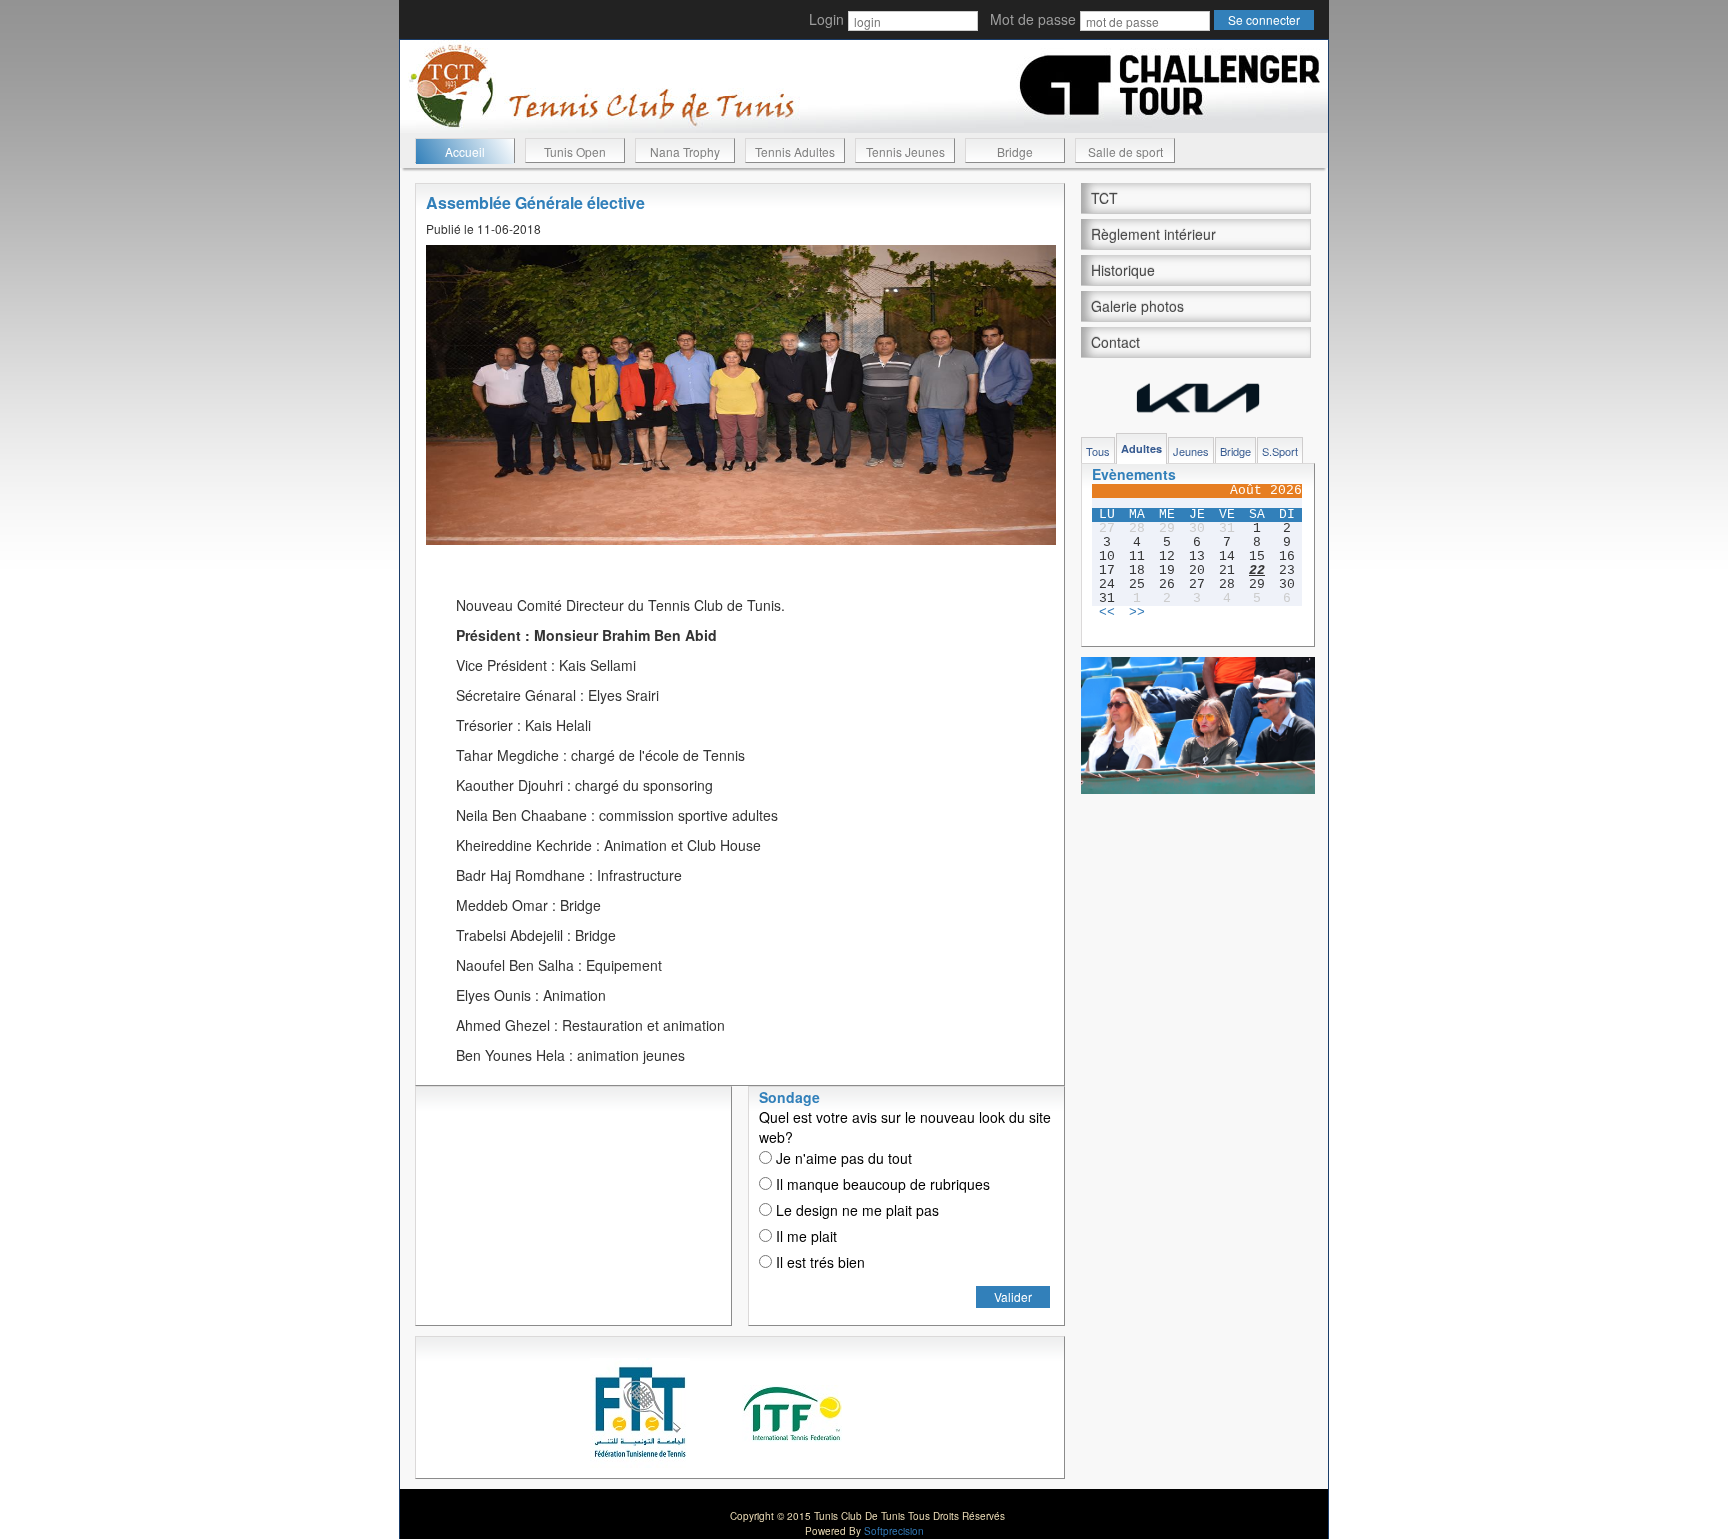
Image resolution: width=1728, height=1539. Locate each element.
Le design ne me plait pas (855, 1210)
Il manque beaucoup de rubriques (881, 1184)
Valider (1013, 1296)
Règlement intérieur (1153, 234)
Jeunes (1191, 451)
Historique (1123, 270)
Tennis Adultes (795, 151)
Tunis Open (575, 151)
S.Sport (1280, 451)
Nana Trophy (685, 151)
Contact (1115, 342)
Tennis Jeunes (905, 151)
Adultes (1141, 448)
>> (1137, 613)
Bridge (1015, 151)
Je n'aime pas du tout (842, 1158)
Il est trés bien (818, 1262)
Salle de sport (1125, 151)
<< (1107, 613)
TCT (1104, 198)
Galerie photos (1137, 306)
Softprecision (894, 1531)
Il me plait (804, 1236)
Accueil (465, 151)
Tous (1098, 451)
